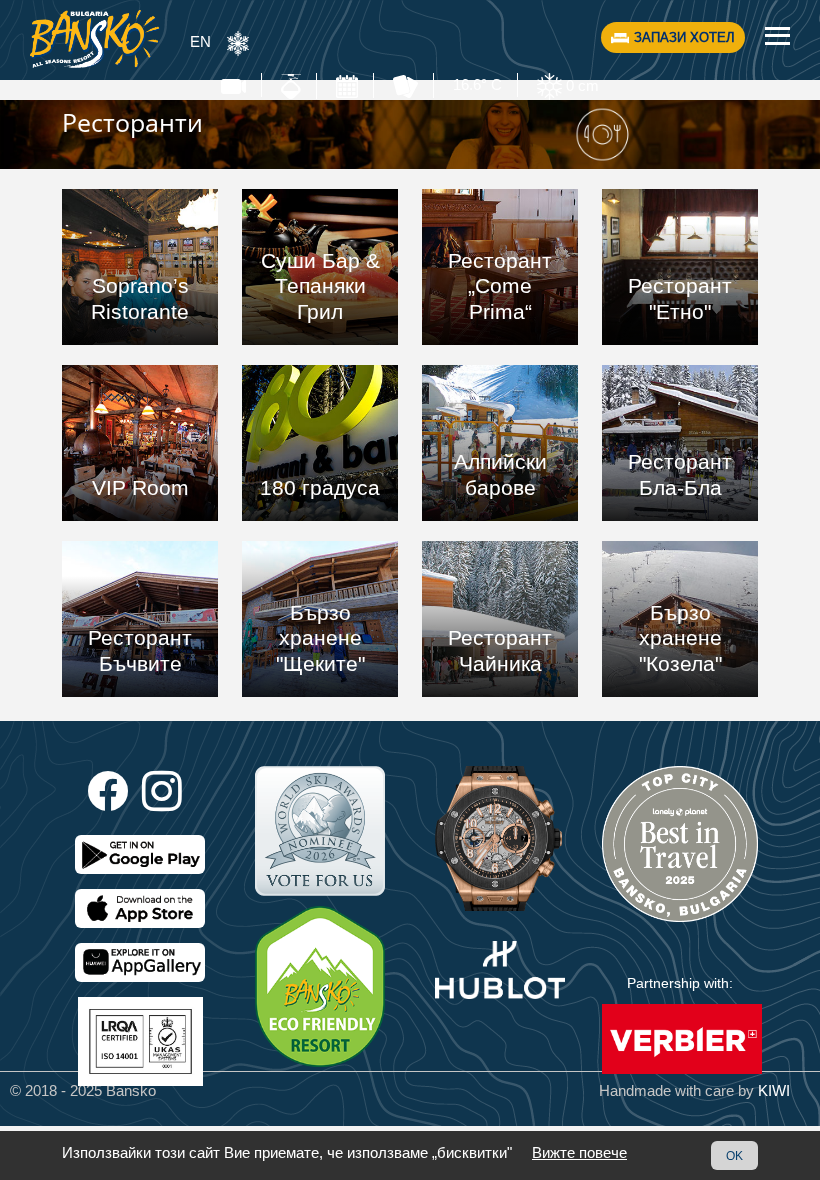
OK (734, 1155)
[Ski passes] (405, 85)
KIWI (774, 1090)
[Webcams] (233, 85)
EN (200, 41)
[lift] (291, 85)
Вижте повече (579, 1152)
